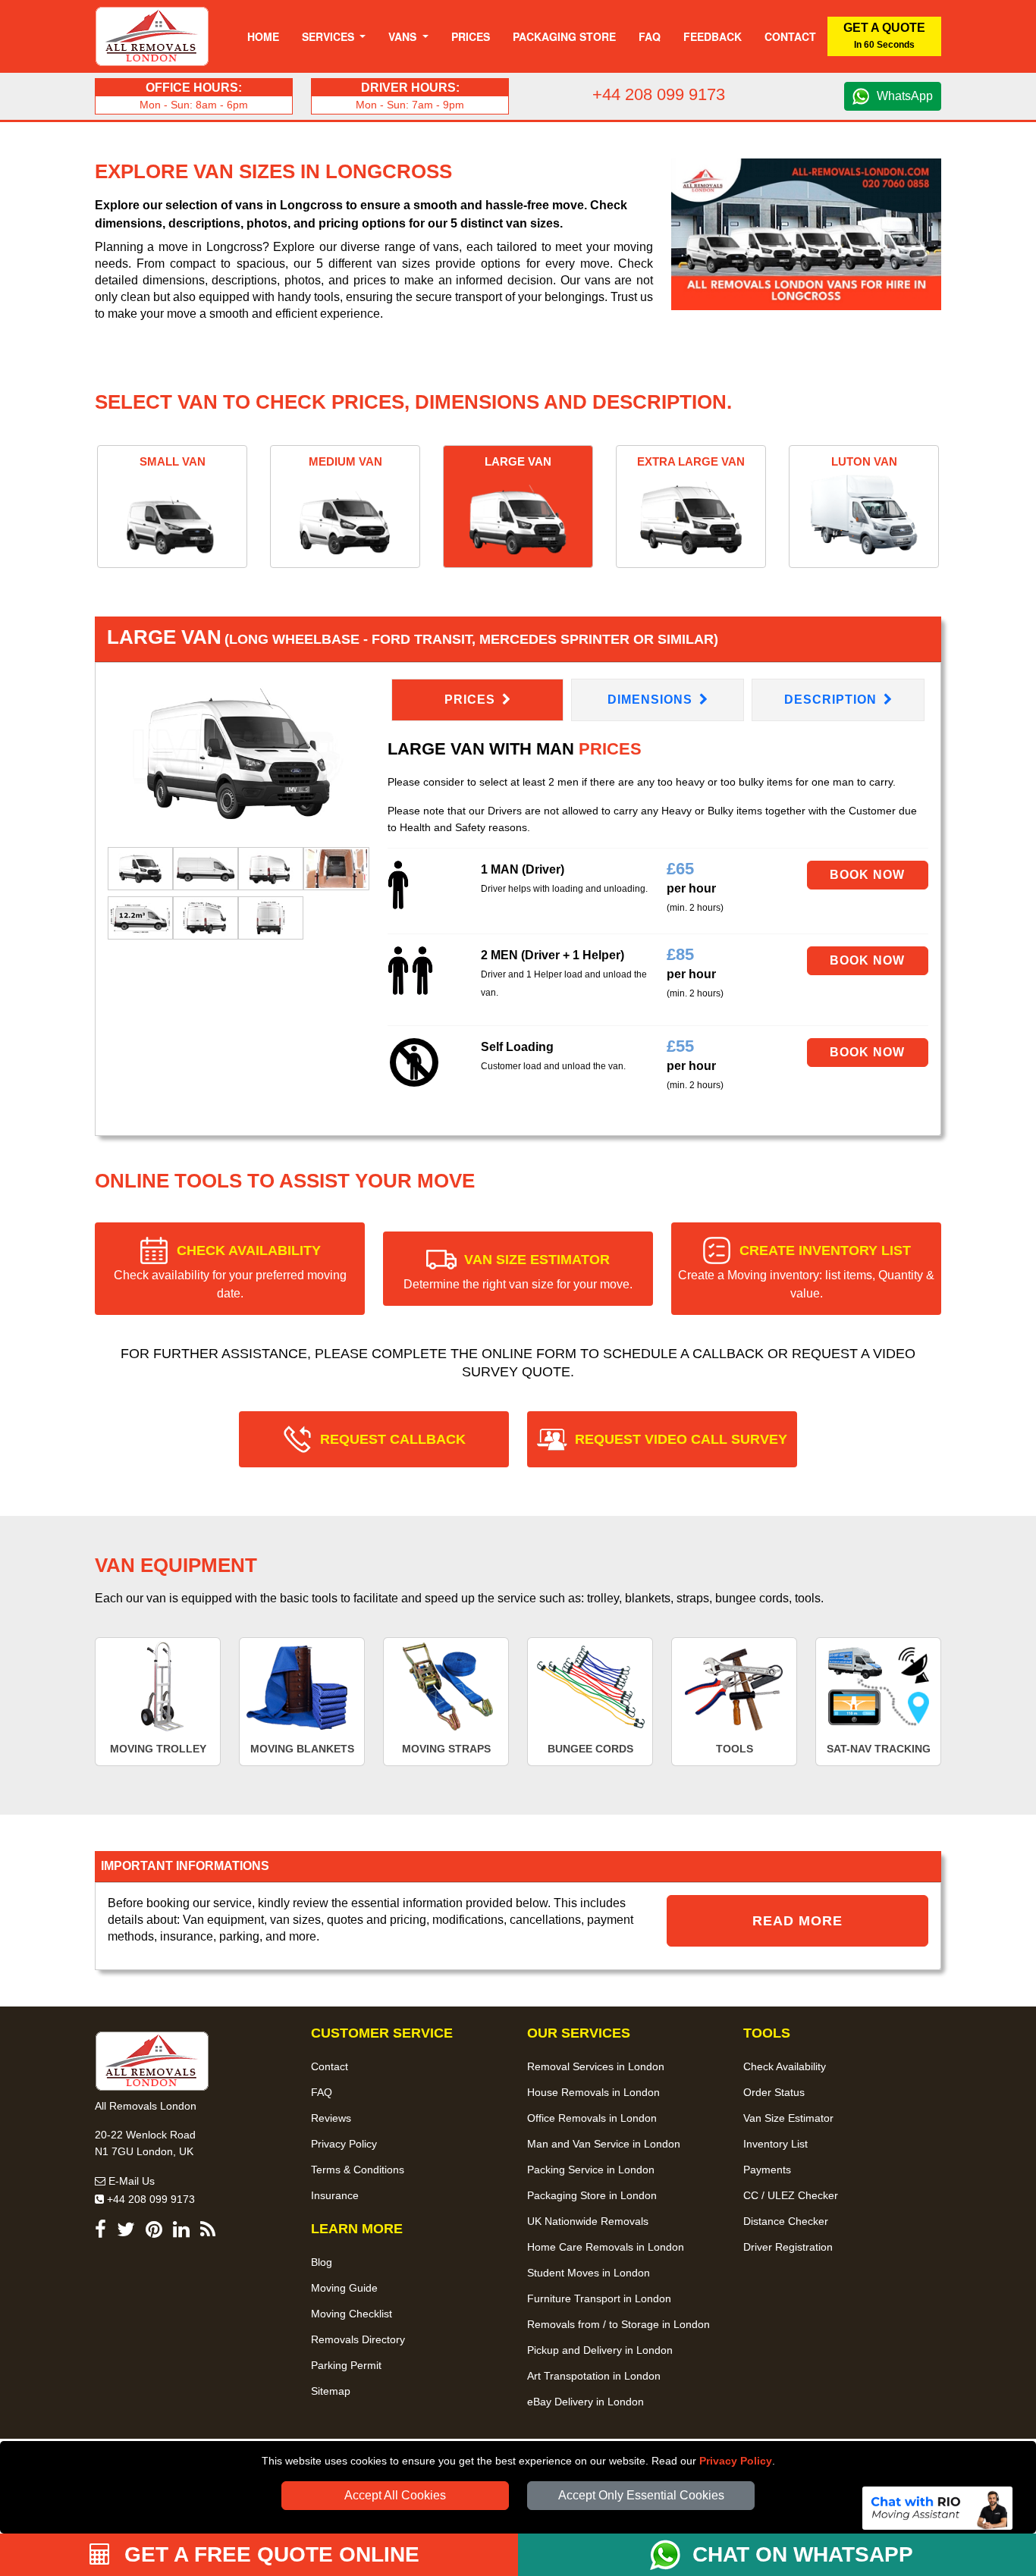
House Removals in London (593, 2092)
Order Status (774, 2092)
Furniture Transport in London (599, 2298)
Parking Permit (346, 2365)
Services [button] (330, 36)
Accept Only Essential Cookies (641, 2495)
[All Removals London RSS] (208, 2232)
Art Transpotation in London (594, 2376)
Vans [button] (404, 36)
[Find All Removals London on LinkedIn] (181, 2232)
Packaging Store (564, 36)
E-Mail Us (130, 2181)
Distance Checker (786, 2221)
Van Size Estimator (788, 2118)
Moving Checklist (352, 2314)
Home (263, 36)
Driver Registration (788, 2247)
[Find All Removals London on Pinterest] (154, 2232)
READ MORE (797, 1921)
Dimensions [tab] (652, 700)
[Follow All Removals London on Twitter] (126, 2232)
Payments (767, 2170)
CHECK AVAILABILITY (230, 1271)
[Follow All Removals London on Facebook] (100, 2232)
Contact (790, 36)
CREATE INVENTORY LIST (806, 1271)
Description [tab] (832, 700)
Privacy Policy (736, 2461)
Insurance (335, 2195)
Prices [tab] (472, 700)
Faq (650, 36)
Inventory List (775, 2144)
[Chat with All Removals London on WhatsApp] (671, 2555)
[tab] (140, 868)
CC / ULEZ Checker (791, 2195)
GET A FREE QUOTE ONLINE (269, 2554)
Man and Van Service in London (604, 2144)
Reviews (331, 2118)
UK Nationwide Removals (588, 2221)
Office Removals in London (592, 2118)
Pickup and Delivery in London (600, 2350)
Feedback (713, 36)
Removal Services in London (596, 2066)
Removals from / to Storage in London (618, 2324)
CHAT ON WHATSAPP (803, 2554)
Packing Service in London (591, 2170)
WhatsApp (905, 96)
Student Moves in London (589, 2273)
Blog (322, 2262)
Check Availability (785, 2066)
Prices (471, 36)
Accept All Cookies (395, 2495)
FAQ (322, 2092)
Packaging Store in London (592, 2195)
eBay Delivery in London (585, 2402)
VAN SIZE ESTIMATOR (518, 1271)
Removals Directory (358, 2339)
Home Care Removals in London (606, 2247)
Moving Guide (344, 2288)
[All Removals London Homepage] (152, 36)
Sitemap (331, 2391)
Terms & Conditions (358, 2170)
